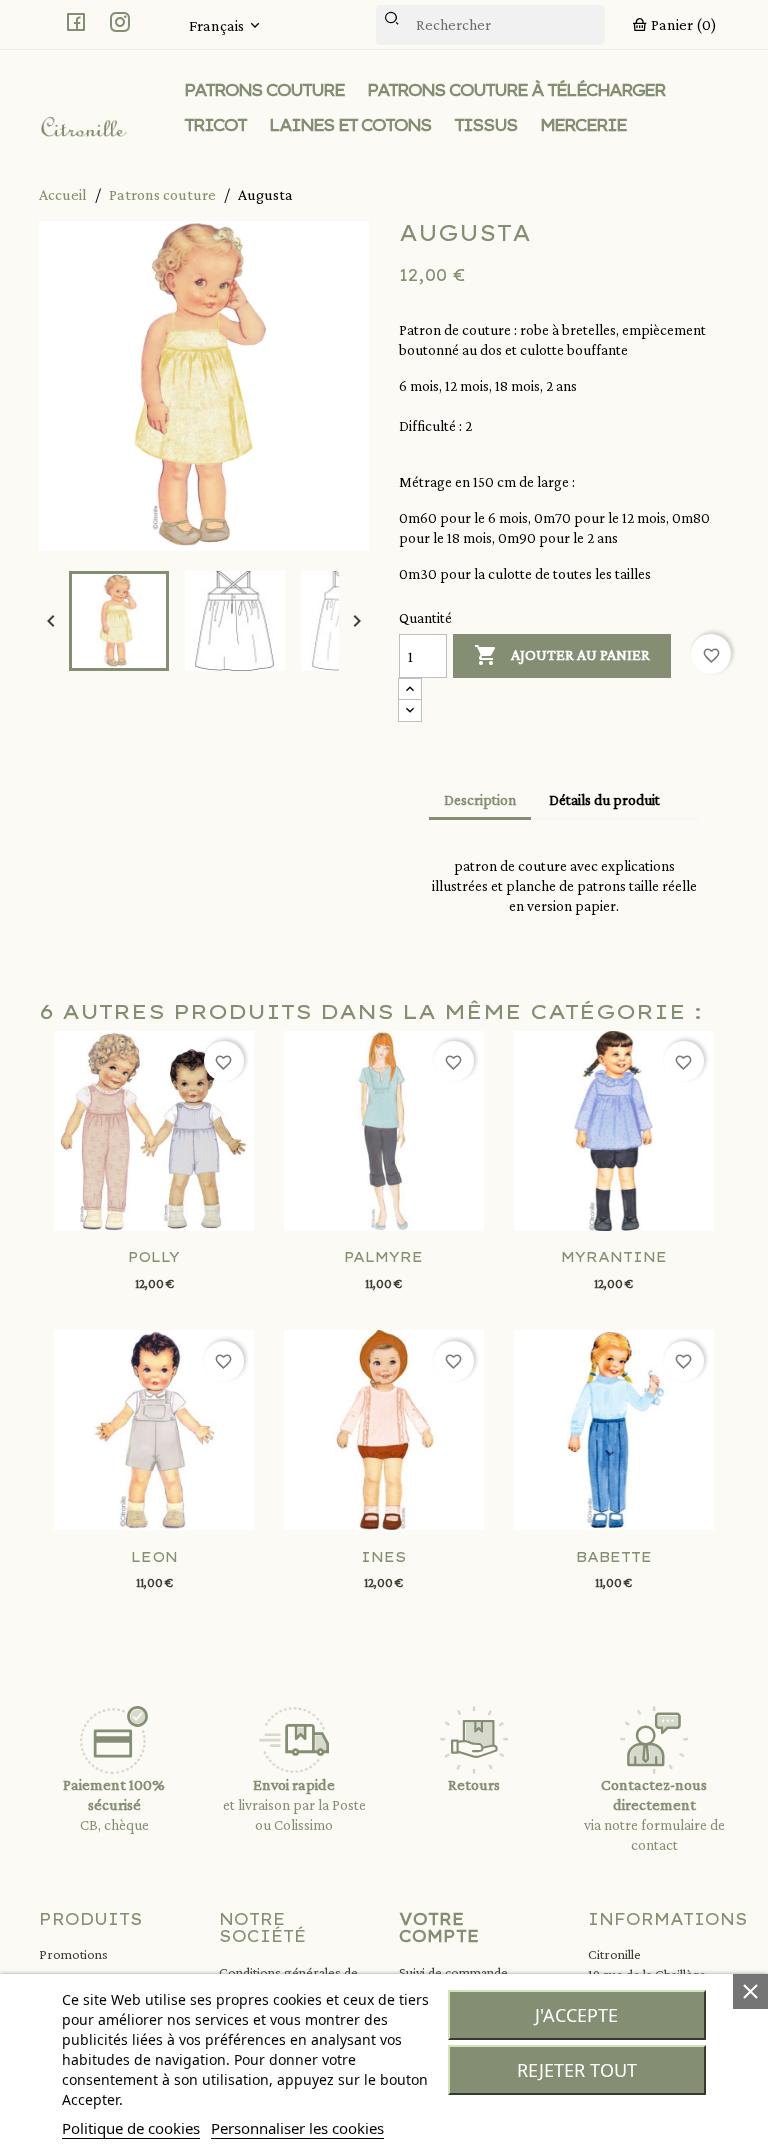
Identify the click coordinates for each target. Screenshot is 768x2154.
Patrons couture (264, 90)
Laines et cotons (350, 125)
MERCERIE (583, 125)
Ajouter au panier (562, 655)
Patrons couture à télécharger (516, 90)
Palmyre (383, 1257)
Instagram (120, 22)
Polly (154, 1257)
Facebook (76, 22)
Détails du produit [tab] (604, 800)
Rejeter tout (577, 2070)
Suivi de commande (453, 1972)
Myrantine (614, 1257)
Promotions (73, 1954)
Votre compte (439, 1928)
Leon (154, 1557)
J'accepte (576, 2015)
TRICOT (215, 125)
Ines (383, 1557)
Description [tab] (480, 800)
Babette (614, 1557)
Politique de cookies (131, 2128)
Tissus (485, 125)
